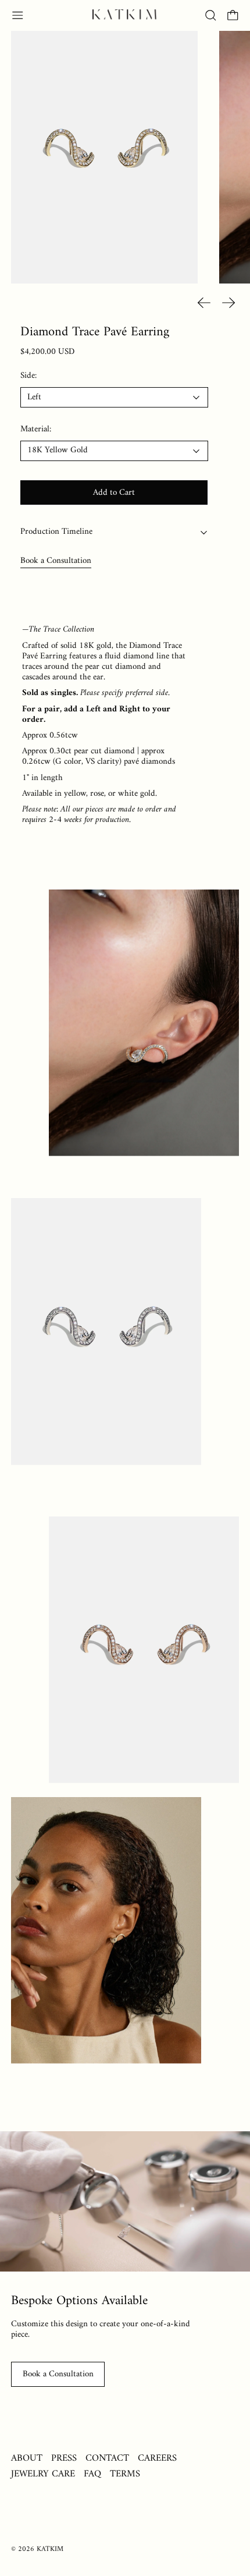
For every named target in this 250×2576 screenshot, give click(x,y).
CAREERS (157, 2458)
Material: (36, 430)
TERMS (125, 2474)
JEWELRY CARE (43, 2474)
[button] (211, 15)
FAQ (92, 2474)
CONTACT (107, 2458)
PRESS (64, 2458)
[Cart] (233, 15)
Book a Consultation (56, 561)
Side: (28, 376)
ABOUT (27, 2458)
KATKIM (50, 2549)
